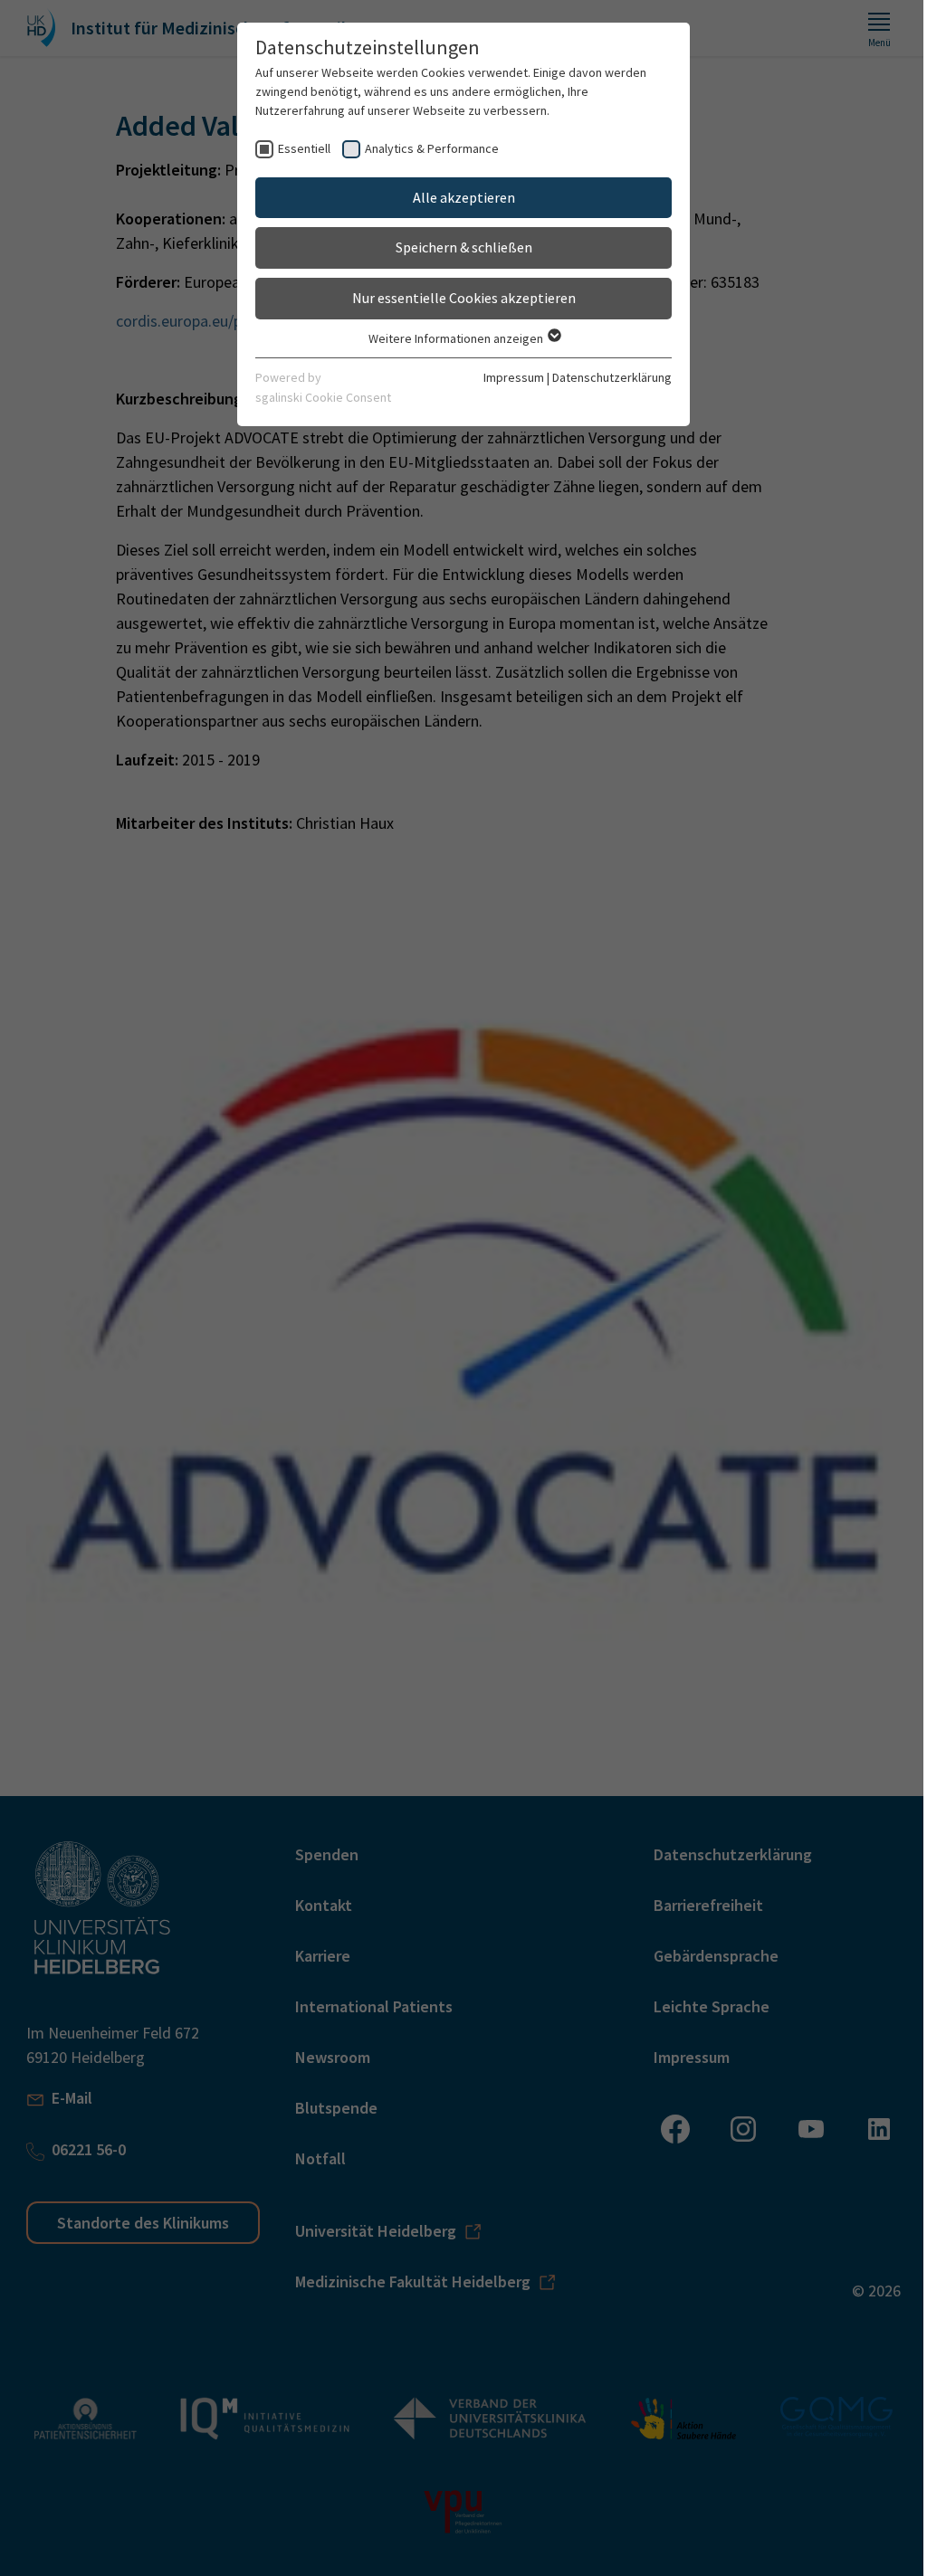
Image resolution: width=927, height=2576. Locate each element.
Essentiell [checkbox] (304, 148)
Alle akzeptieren (464, 197)
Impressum (514, 377)
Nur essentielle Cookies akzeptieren (464, 298)
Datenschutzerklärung (612, 377)
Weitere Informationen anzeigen (457, 338)
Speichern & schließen (464, 247)
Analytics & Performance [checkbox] (432, 148)
